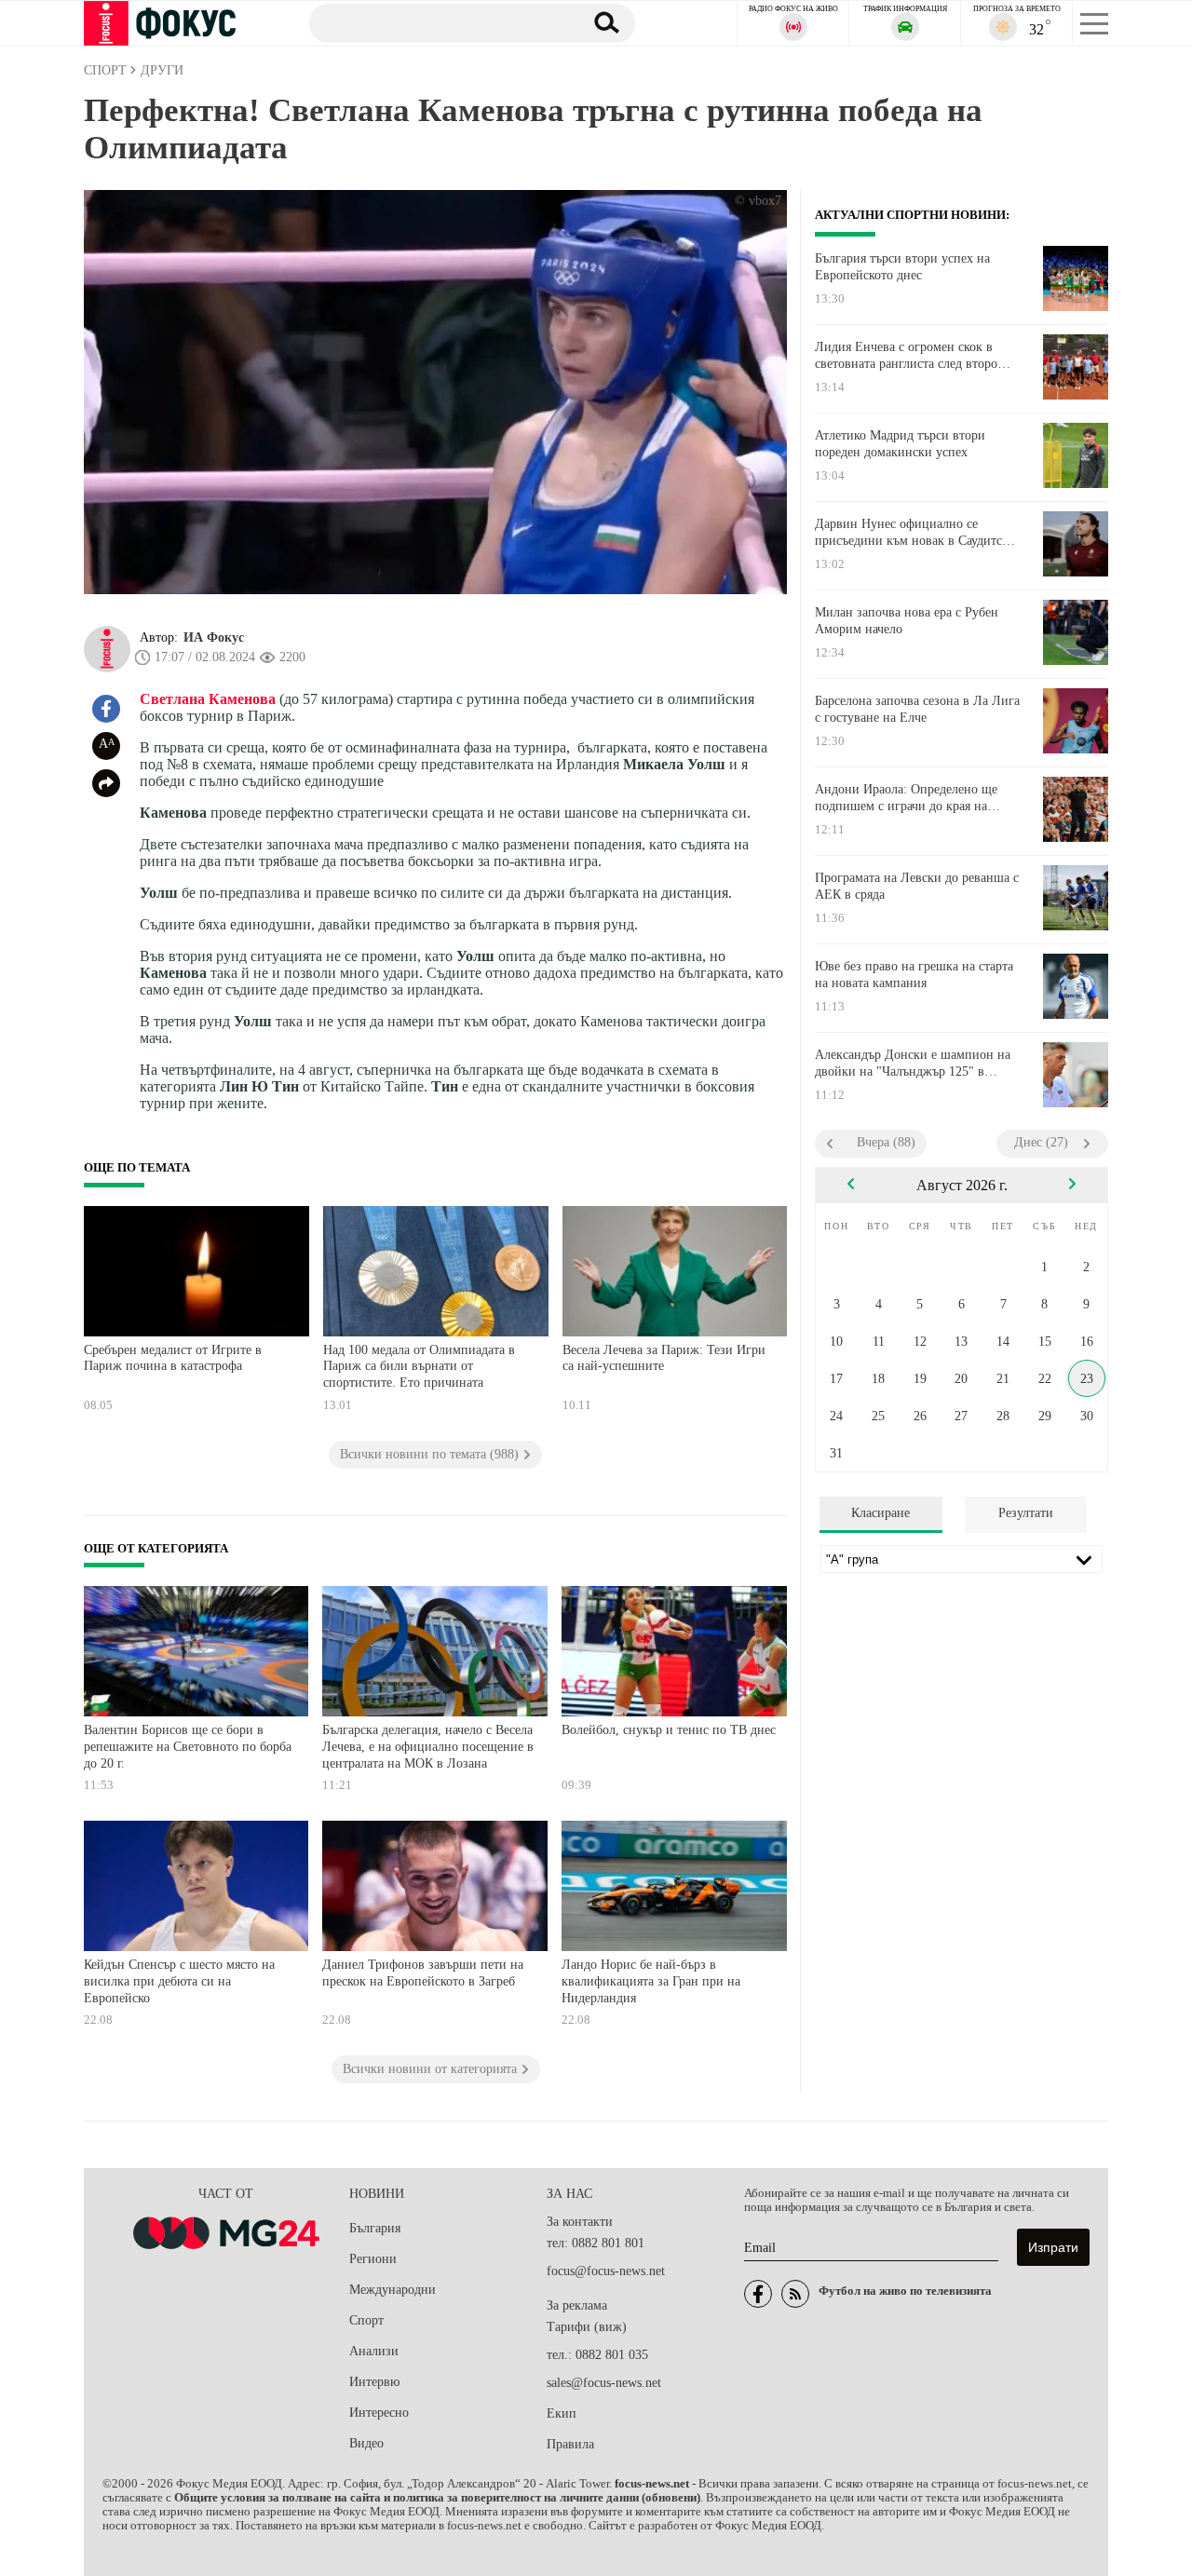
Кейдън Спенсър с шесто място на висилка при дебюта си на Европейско (179, 1981)
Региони (373, 2259)
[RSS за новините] (795, 2294)
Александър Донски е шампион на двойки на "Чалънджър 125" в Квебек (913, 1064)
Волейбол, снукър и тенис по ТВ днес (669, 1730)
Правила (570, 2444)
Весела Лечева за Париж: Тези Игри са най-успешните (664, 1358)
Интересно (379, 2413)
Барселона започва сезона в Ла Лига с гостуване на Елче (917, 709)
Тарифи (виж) (587, 2327)
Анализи (374, 2351)
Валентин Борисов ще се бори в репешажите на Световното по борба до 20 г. (188, 1746)
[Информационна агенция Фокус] (758, 2294)
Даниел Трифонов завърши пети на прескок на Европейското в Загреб (423, 1973)
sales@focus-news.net (604, 2383)
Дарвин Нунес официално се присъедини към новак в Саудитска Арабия (914, 533)
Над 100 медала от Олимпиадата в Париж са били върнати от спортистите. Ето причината (419, 1366)
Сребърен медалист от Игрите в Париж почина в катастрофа (173, 1358)
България (375, 2228)
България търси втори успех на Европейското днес (902, 267)
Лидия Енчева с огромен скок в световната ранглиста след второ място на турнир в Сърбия (906, 356)
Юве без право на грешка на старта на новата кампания (914, 975)
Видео (366, 2443)
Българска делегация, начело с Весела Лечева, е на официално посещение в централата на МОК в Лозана (428, 1746)
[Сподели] (106, 783)
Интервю (374, 2382)
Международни (393, 2290)
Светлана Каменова (208, 699)
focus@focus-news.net (606, 2271)
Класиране (880, 1513)
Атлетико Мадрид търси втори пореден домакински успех (900, 444)
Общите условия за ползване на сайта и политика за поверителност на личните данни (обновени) (437, 2498)
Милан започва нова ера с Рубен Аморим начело (907, 621)
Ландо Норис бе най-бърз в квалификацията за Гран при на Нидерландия (651, 1981)
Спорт (366, 2320)
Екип (562, 2413)
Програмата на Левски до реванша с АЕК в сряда (917, 886)
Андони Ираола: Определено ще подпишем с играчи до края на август (906, 798)
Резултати (1026, 1513)
